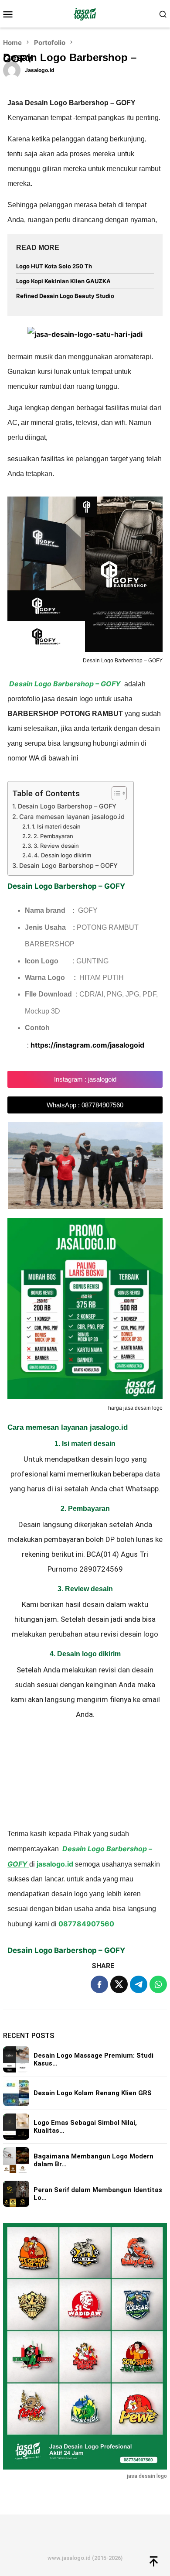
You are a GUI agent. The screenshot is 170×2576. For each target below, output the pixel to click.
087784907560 (86, 1924)
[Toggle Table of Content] (115, 793)
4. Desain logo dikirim (63, 855)
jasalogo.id (55, 1864)
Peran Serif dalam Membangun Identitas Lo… (98, 2194)
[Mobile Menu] (11, 14)
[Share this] (99, 1984)
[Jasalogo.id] (85, 14)
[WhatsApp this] (158, 1984)
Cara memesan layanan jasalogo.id (72, 817)
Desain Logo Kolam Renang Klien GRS (93, 2093)
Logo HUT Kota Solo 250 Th (54, 266)
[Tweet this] (119, 1984)
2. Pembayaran (53, 836)
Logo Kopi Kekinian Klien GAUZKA (63, 281)
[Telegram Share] (139, 1984)
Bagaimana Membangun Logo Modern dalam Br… (93, 2160)
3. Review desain (56, 846)
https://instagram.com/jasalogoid (87, 1045)
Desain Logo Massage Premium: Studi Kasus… (93, 2059)
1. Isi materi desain (56, 826)
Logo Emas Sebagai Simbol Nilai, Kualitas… (85, 2127)
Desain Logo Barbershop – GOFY (67, 806)
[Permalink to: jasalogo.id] (12, 69)
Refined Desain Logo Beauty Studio (65, 296)
